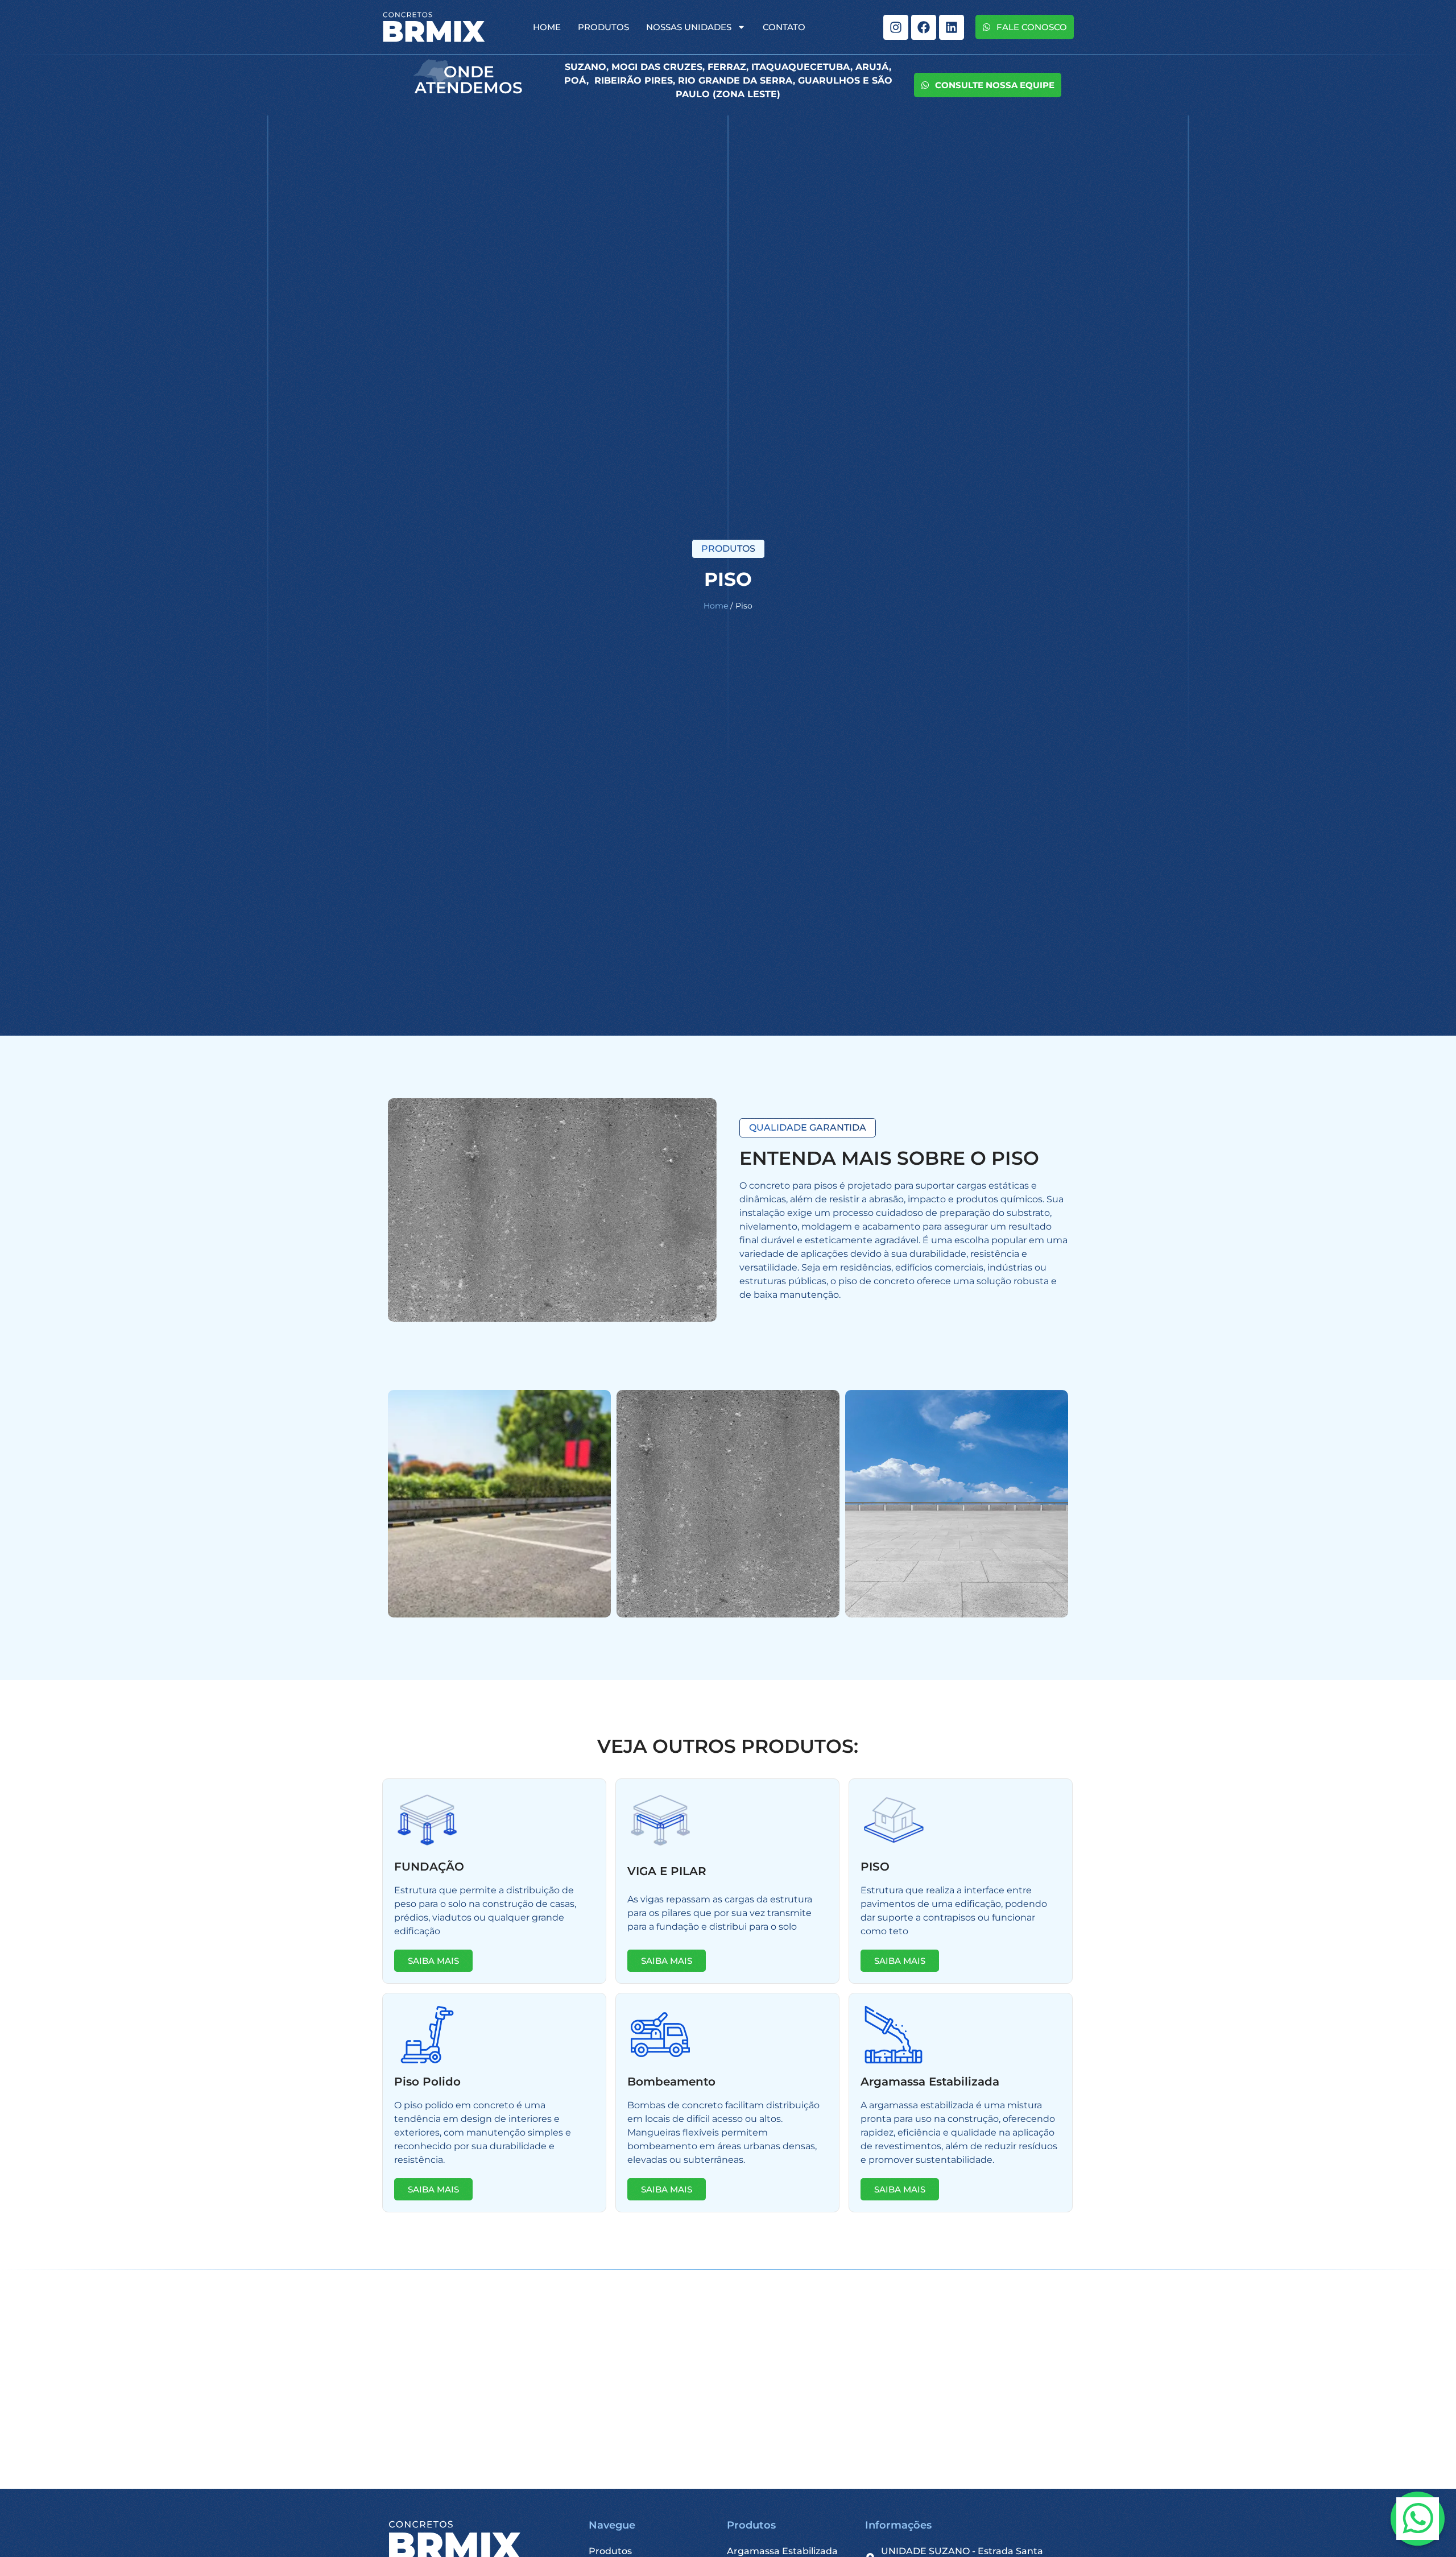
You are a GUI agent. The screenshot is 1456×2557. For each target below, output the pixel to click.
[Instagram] (896, 27)
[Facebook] (924, 27)
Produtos (603, 27)
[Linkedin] (952, 27)
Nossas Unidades (689, 27)
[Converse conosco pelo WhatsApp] (1418, 2519)
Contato (784, 27)
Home (547, 27)
